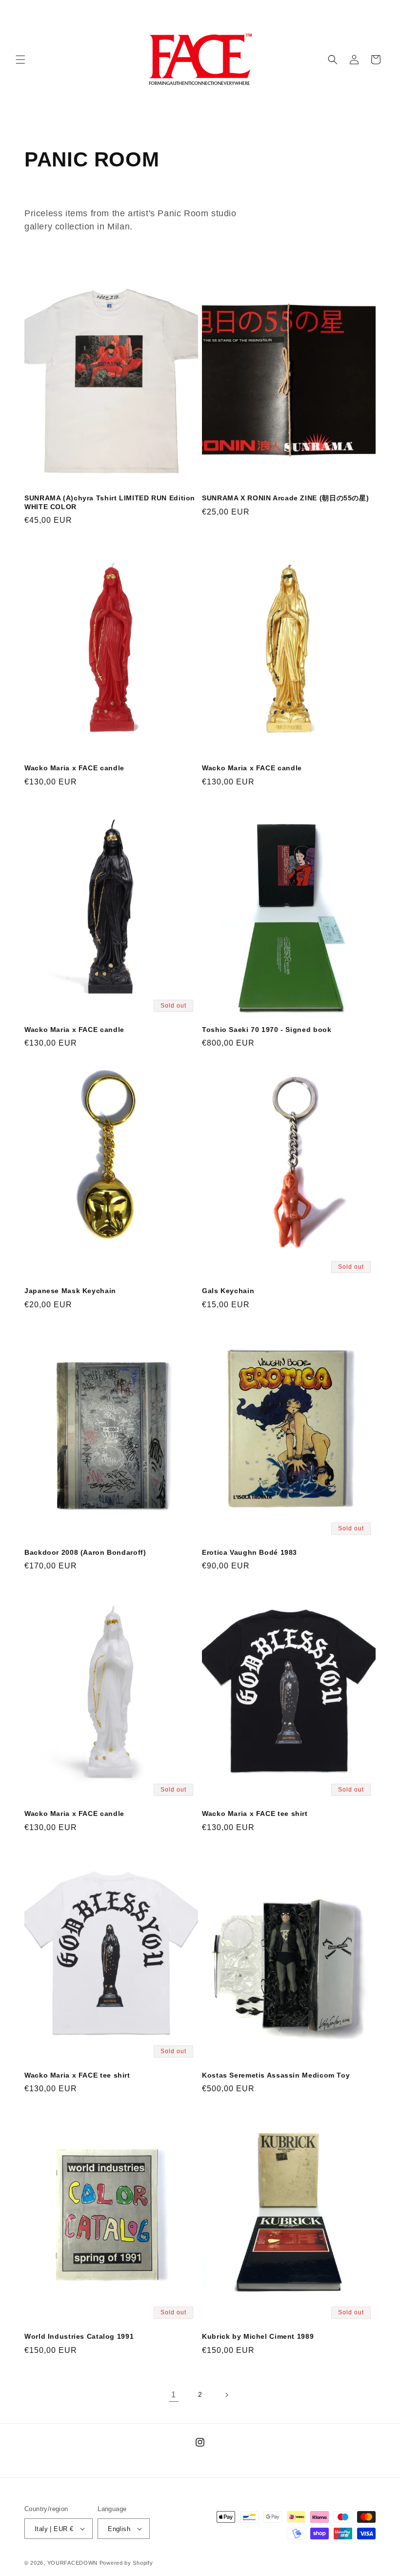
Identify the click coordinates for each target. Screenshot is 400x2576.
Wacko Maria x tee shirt (255, 1814)
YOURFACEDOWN (72, 2563)
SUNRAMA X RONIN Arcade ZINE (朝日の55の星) (285, 498)
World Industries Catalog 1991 (79, 2337)
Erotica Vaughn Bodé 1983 (250, 1553)
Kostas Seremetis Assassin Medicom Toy (276, 2075)
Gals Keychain (228, 1291)
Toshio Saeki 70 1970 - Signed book (267, 1030)
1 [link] (174, 2395)
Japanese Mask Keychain (70, 1291)
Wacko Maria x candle (74, 768)
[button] (20, 60)
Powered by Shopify (126, 2563)
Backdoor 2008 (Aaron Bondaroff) (85, 1553)
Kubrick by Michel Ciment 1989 (258, 2337)
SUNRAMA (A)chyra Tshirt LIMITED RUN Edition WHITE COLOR (110, 503)
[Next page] (226, 2395)
